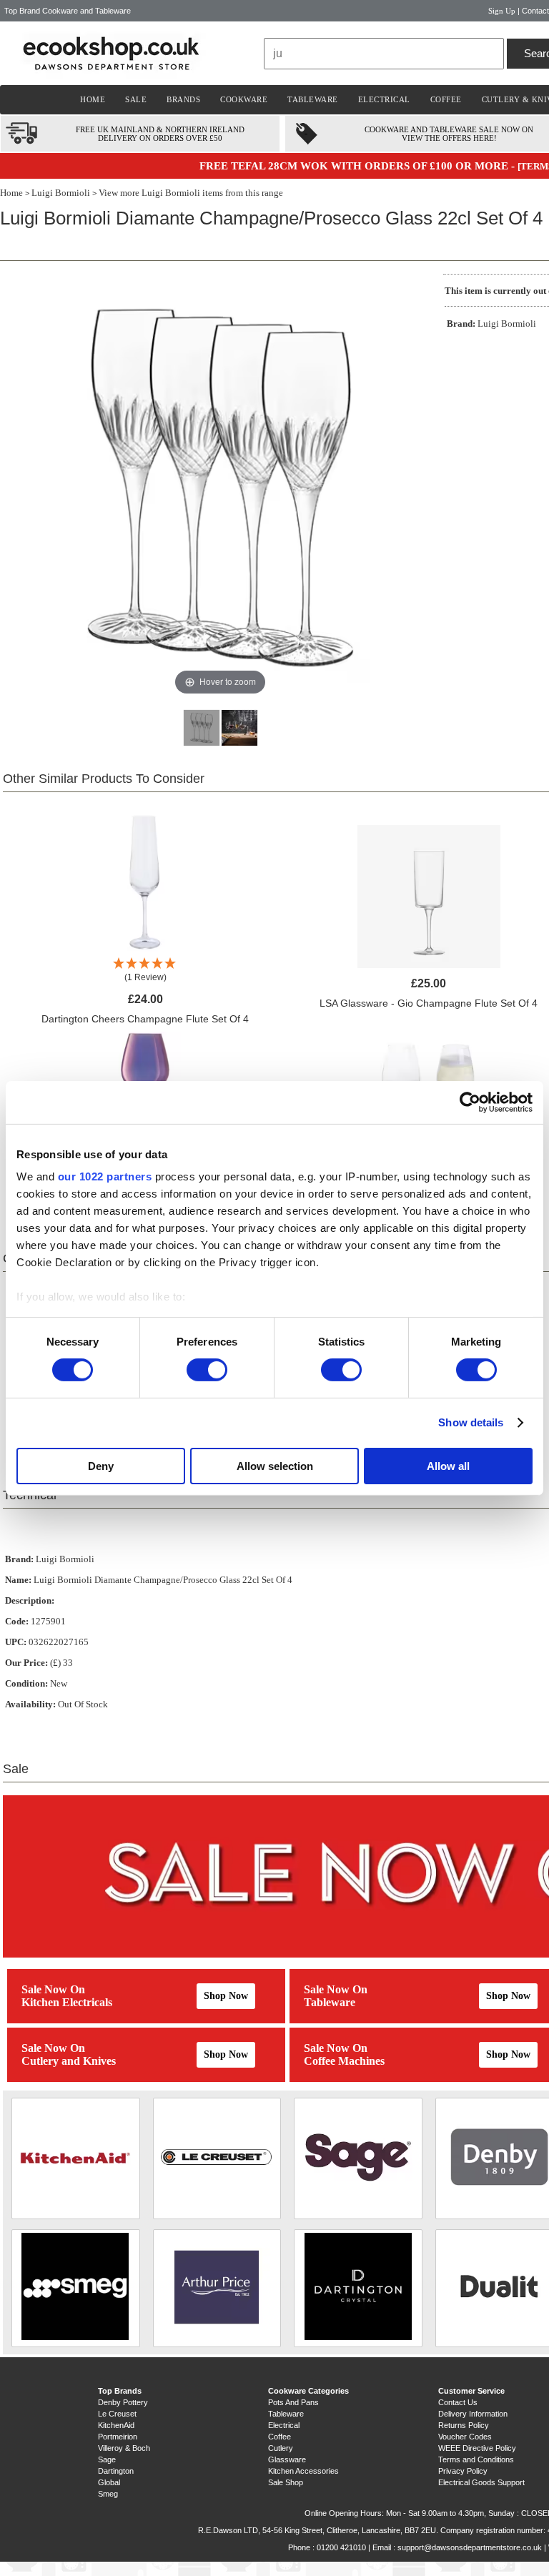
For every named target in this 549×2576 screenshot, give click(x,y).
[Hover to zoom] (220, 486)
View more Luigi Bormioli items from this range (191, 193)
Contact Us (458, 2402)
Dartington (116, 2471)
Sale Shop (286, 2482)
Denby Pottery (123, 2402)
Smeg (108, 2494)
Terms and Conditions (476, 2459)
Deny (101, 1466)
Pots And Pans (293, 2402)
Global (109, 2482)
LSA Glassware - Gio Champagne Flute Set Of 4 (429, 1003)
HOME (93, 99)
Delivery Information (473, 2414)
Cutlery (281, 2448)
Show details (471, 1422)
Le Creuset (117, 2414)
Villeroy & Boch (124, 2448)
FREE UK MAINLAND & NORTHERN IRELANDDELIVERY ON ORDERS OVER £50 (160, 134)
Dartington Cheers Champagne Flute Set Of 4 (145, 1019)
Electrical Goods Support (481, 2482)
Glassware (287, 2459)
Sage (107, 2459)
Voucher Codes (465, 2437)
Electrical (284, 2425)
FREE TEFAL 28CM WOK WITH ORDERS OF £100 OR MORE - (358, 166)
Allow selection (275, 1466)
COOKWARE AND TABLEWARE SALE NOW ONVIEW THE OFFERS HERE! (449, 134)
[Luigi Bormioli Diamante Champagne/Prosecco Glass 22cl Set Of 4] (202, 728)
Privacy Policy (463, 2471)
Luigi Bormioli (61, 193)
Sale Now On (53, 1989)
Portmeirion (118, 2437)
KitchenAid (116, 2425)
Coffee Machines (344, 2061)
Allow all (448, 1466)
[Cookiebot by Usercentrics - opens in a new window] (470, 1102)
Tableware (330, 2002)
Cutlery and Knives (69, 2061)
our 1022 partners (105, 1176)
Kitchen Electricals (67, 2002)
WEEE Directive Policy (477, 2448)
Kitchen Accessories (303, 2471)
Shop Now (226, 1996)
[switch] (207, 1370)
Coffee (280, 2437)
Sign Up (502, 11)
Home (11, 193)
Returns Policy (464, 2425)
